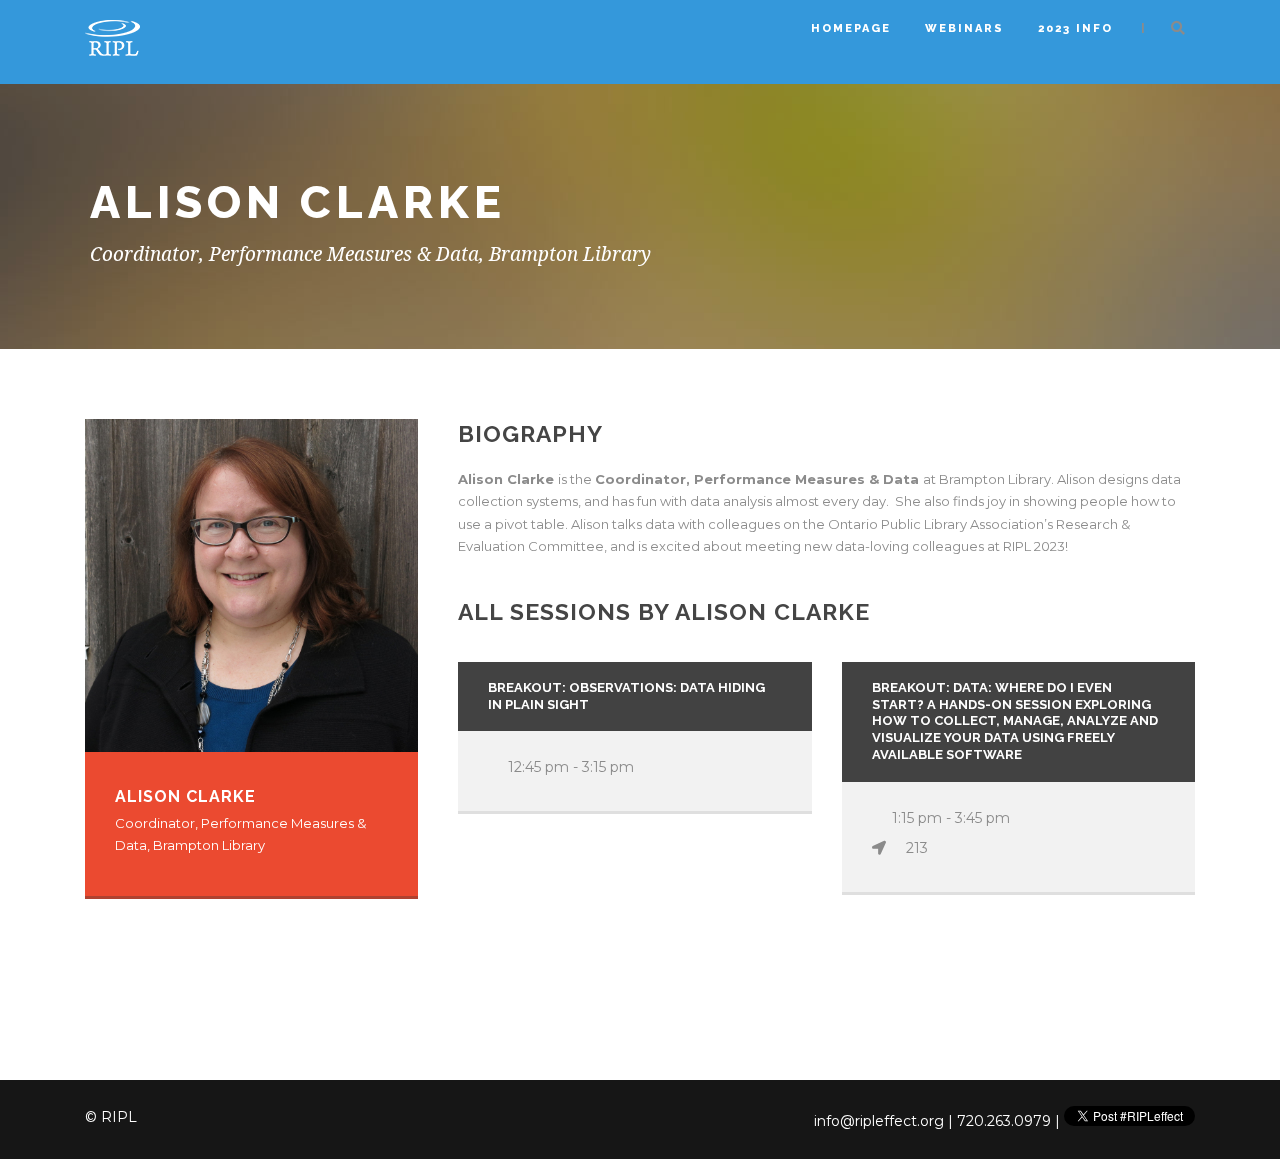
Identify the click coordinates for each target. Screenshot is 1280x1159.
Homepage (851, 28)
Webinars (964, 28)
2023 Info (1075, 28)
